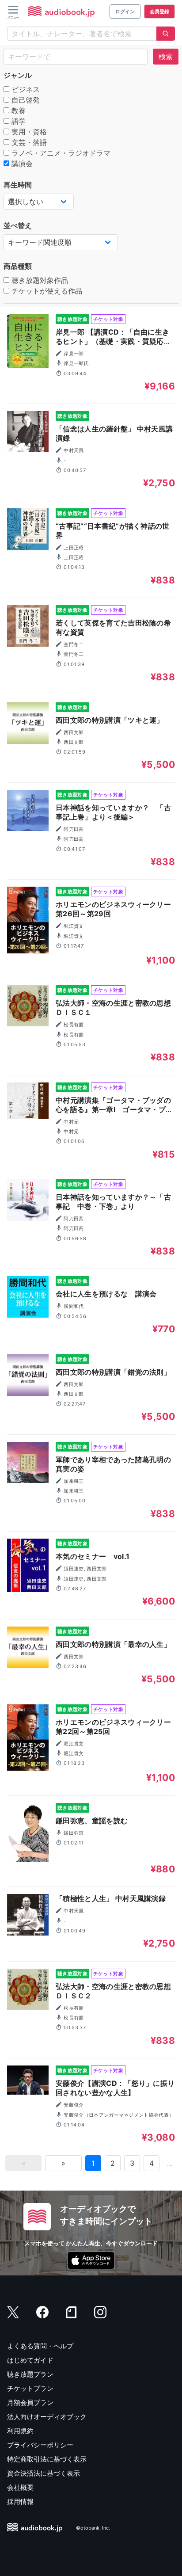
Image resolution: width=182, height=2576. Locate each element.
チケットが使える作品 (46, 291)
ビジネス (25, 89)
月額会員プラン (30, 2403)
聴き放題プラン (30, 2374)
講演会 (21, 164)
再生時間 (18, 185)
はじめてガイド (30, 2360)
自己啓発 (25, 100)
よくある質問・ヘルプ (40, 2346)
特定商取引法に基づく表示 (47, 2459)
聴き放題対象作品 (39, 280)
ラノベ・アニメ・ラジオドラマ (60, 153)
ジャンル (18, 75)
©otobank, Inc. (93, 2528)
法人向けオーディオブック (47, 2417)
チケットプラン (30, 2388)
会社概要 (20, 2487)
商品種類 (18, 266)
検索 (166, 57)
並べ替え (18, 225)
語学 (17, 121)
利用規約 (20, 2431)
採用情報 (20, 2502)
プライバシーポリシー (40, 2445)
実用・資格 (28, 132)
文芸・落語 (28, 142)
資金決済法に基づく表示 (44, 2473)
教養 (17, 111)
